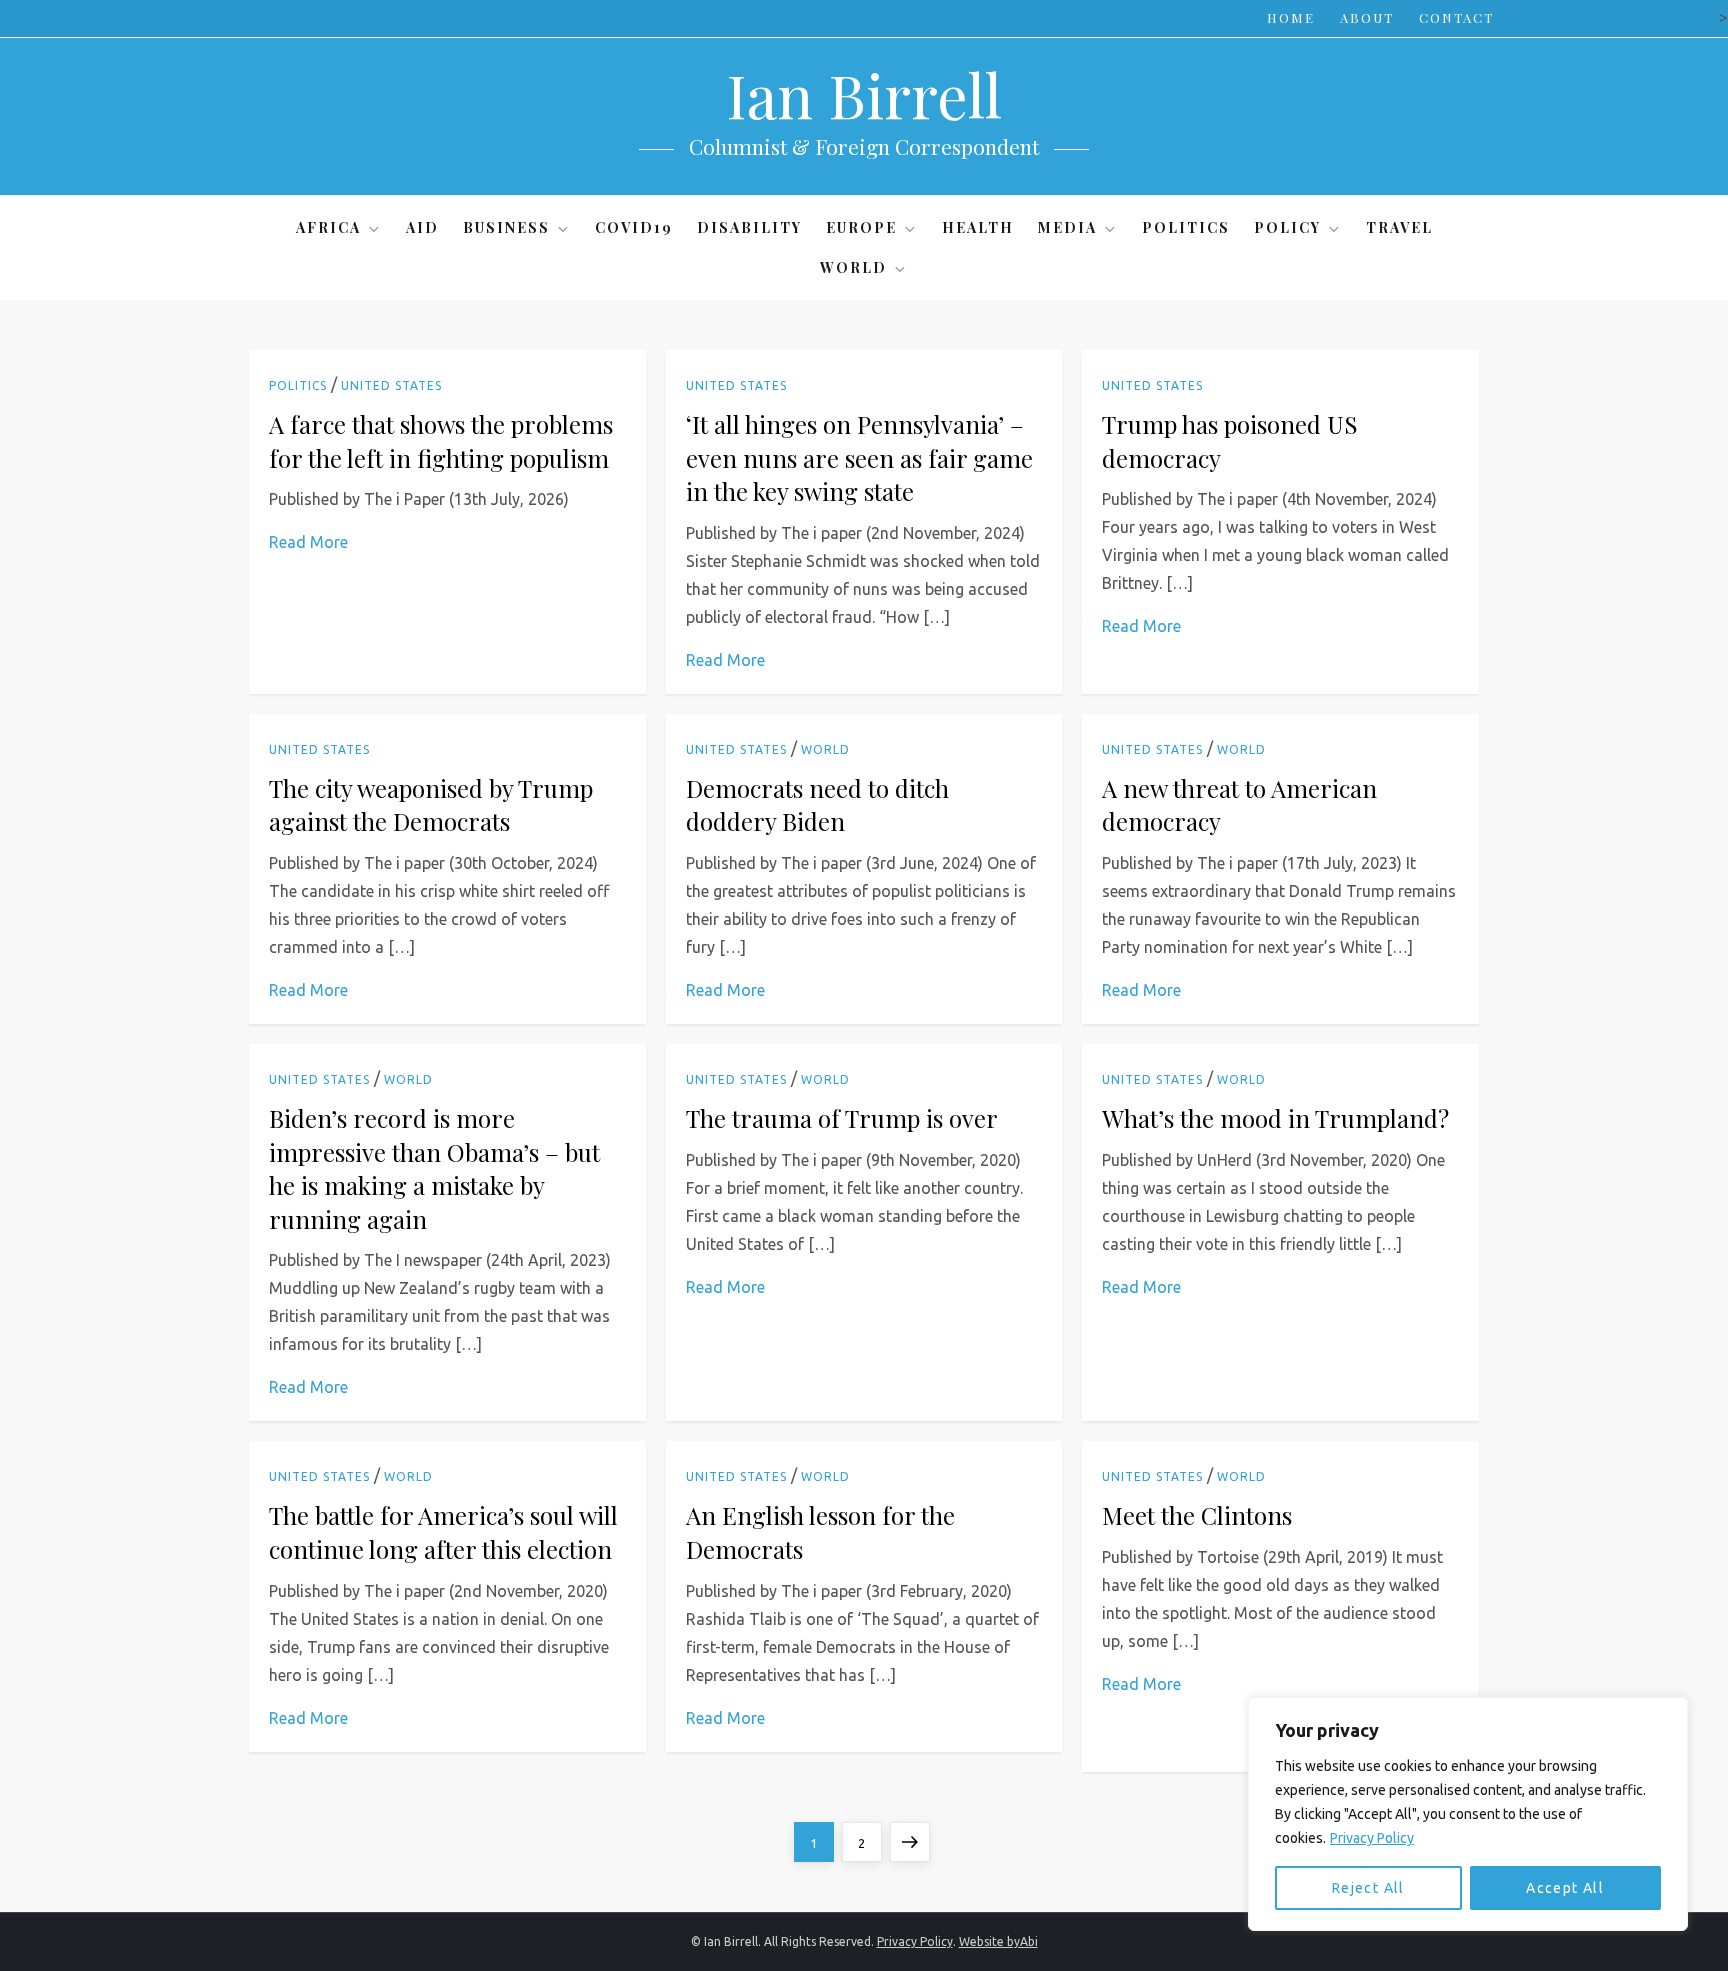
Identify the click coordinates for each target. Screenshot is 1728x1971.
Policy (1287, 227)
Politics (1186, 227)
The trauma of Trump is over (842, 1118)
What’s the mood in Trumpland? (1275, 1118)
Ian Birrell (864, 94)
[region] (1468, 1814)
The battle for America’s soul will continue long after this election (443, 1532)
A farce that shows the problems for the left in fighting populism (441, 441)
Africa (328, 227)
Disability (749, 227)
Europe (861, 227)
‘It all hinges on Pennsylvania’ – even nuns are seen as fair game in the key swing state (859, 457)
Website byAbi (998, 1941)
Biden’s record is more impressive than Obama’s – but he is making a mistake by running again (434, 1168)
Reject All (1368, 1888)
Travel (1399, 227)
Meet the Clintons (1197, 1515)
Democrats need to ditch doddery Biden (817, 805)
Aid (422, 227)
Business (506, 227)
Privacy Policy (1372, 1838)
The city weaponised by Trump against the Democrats (431, 805)
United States (391, 385)
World (853, 267)
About (1367, 17)
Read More (308, 542)
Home (1291, 17)
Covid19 (634, 227)
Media (1067, 227)
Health (978, 227)
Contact (1456, 17)
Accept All (1565, 1888)
